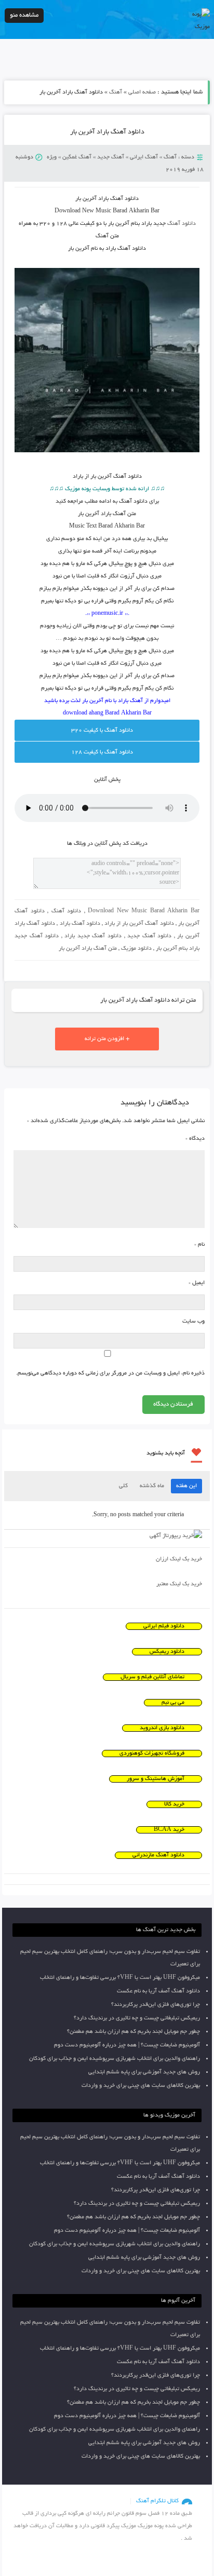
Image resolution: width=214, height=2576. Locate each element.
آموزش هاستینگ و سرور (156, 1779)
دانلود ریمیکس (167, 1652)
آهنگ (116, 92)
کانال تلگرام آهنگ (157, 2501)
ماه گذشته (152, 1486)
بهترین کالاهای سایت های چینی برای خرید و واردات (141, 2086)
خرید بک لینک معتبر (179, 1584)
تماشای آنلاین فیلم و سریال (152, 1677)
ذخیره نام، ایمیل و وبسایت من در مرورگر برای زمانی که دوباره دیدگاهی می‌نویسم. (110, 1373)
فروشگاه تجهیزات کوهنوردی (152, 1754)
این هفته (186, 1486)
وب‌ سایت (193, 1321)
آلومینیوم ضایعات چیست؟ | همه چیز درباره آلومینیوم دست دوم (127, 2045)
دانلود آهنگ (182, 224)
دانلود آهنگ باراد (80, 924)
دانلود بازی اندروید (162, 1728)
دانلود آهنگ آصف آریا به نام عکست (158, 1991)
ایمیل (197, 1283)
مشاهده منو (24, 15)
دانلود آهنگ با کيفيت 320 (102, 731)
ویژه (52, 157)
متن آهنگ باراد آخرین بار (88, 949)
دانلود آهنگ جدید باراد (93, 936)
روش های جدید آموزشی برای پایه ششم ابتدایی (144, 2072)
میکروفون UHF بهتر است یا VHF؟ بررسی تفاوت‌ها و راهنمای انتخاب (120, 1978)
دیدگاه (195, 1139)
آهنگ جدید (111, 157)
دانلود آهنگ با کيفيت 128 (102, 752)
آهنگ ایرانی (144, 157)
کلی (123, 1486)
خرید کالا (174, 1804)
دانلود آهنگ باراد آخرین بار (107, 132)
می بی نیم (173, 1703)
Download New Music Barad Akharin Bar (144, 911)
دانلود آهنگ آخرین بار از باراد (139, 924)
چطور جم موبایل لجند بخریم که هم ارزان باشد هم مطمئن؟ (133, 2032)
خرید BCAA (169, 1830)
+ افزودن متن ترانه (107, 1039)
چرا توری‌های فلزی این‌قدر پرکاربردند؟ (156, 2005)
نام (199, 1245)
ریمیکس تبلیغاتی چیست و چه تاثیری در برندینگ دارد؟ (137, 2018)
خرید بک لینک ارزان (179, 1559)
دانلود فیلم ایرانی (164, 1626)
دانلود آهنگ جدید (149, 936)
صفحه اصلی (142, 92)
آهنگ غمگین (77, 157)
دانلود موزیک (136, 949)
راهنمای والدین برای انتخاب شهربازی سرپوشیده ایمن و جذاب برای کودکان (115, 2059)
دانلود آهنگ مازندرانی (158, 1855)
